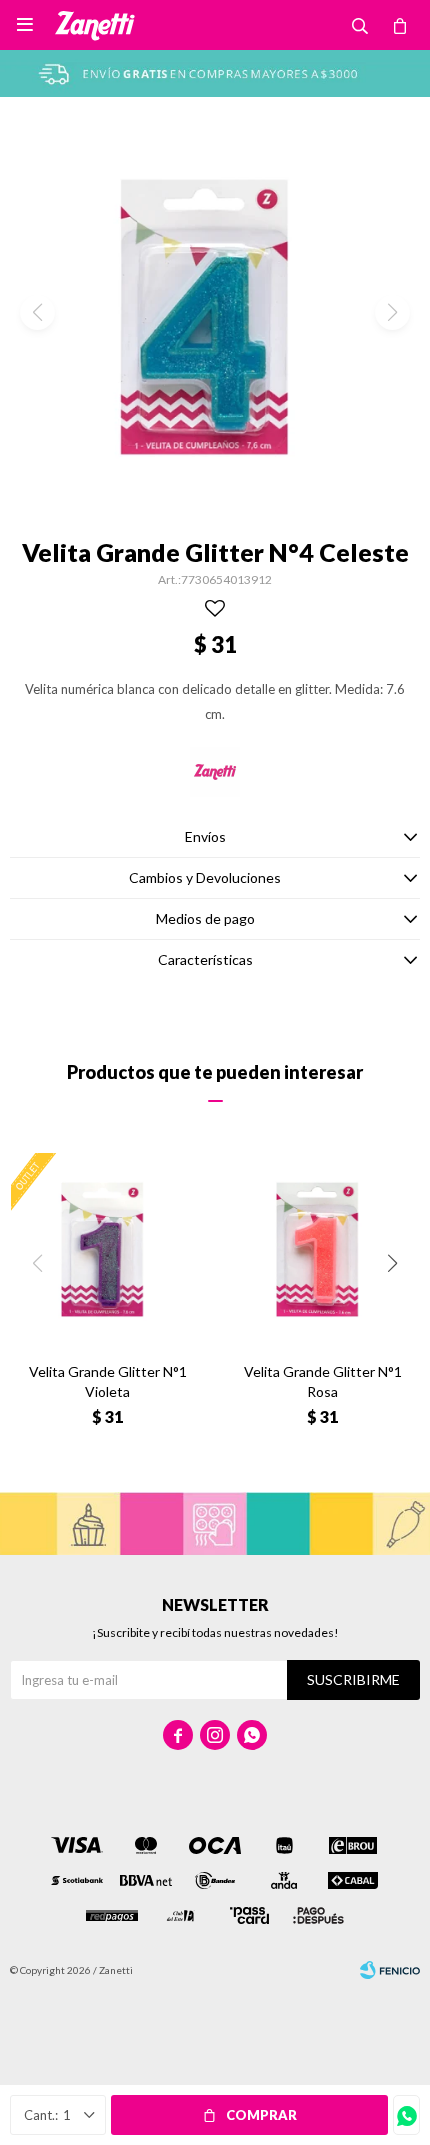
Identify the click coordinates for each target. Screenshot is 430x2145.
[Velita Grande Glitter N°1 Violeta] (107, 1249)
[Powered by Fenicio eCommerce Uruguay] (390, 1970)
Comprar (261, 2115)
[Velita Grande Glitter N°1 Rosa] (322, 1249)
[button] (392, 1263)
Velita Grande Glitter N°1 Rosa (323, 1381)
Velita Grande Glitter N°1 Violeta (108, 1381)
